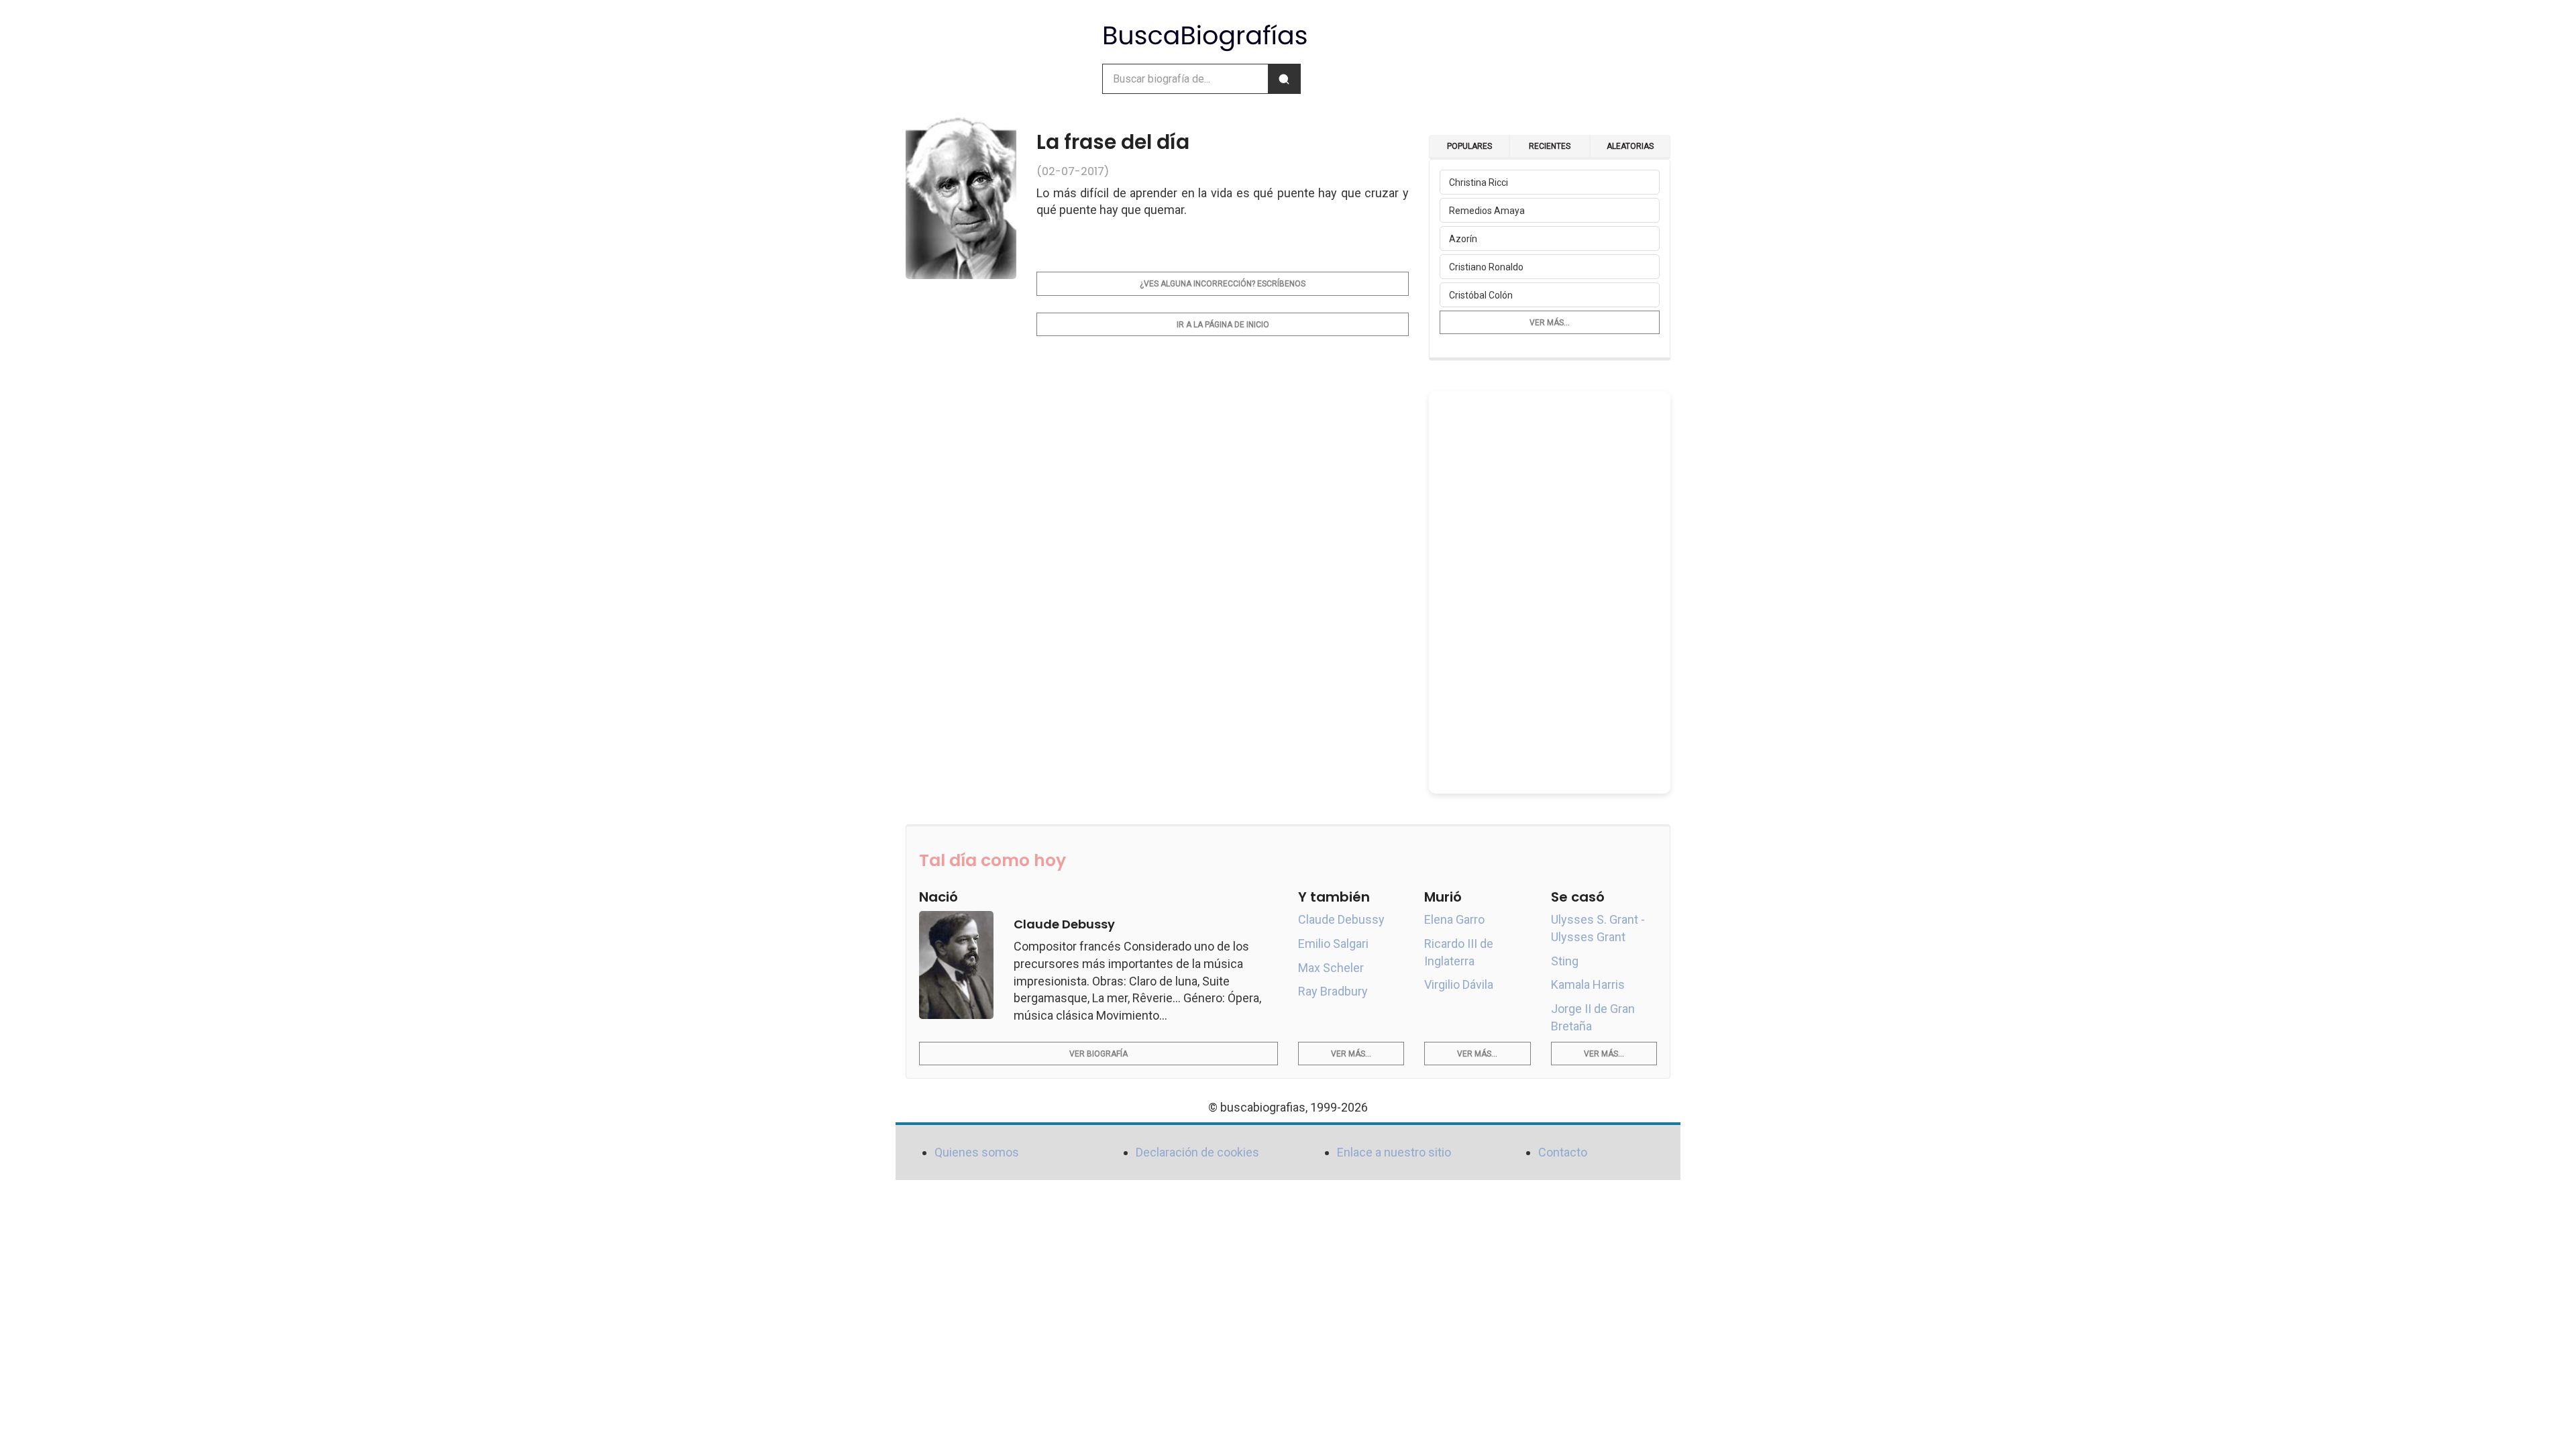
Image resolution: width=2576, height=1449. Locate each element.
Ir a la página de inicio (1223, 325)
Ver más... (1550, 323)
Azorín (1463, 239)
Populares (1469, 146)
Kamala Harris (1588, 984)
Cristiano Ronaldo (1486, 267)
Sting (1565, 961)
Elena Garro (1454, 919)
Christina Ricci (1479, 182)
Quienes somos (977, 1152)
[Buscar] (1284, 79)
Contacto (1563, 1152)
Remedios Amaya (1487, 211)
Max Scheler (1331, 968)
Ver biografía (1098, 1054)
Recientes (1550, 146)
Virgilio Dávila (1459, 984)
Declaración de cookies (1197, 1152)
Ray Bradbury (1333, 991)
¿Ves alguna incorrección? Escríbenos (1223, 284)
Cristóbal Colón (1481, 295)
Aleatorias (1630, 146)
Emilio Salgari (1333, 944)
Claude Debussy (1341, 919)
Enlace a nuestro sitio (1394, 1152)
